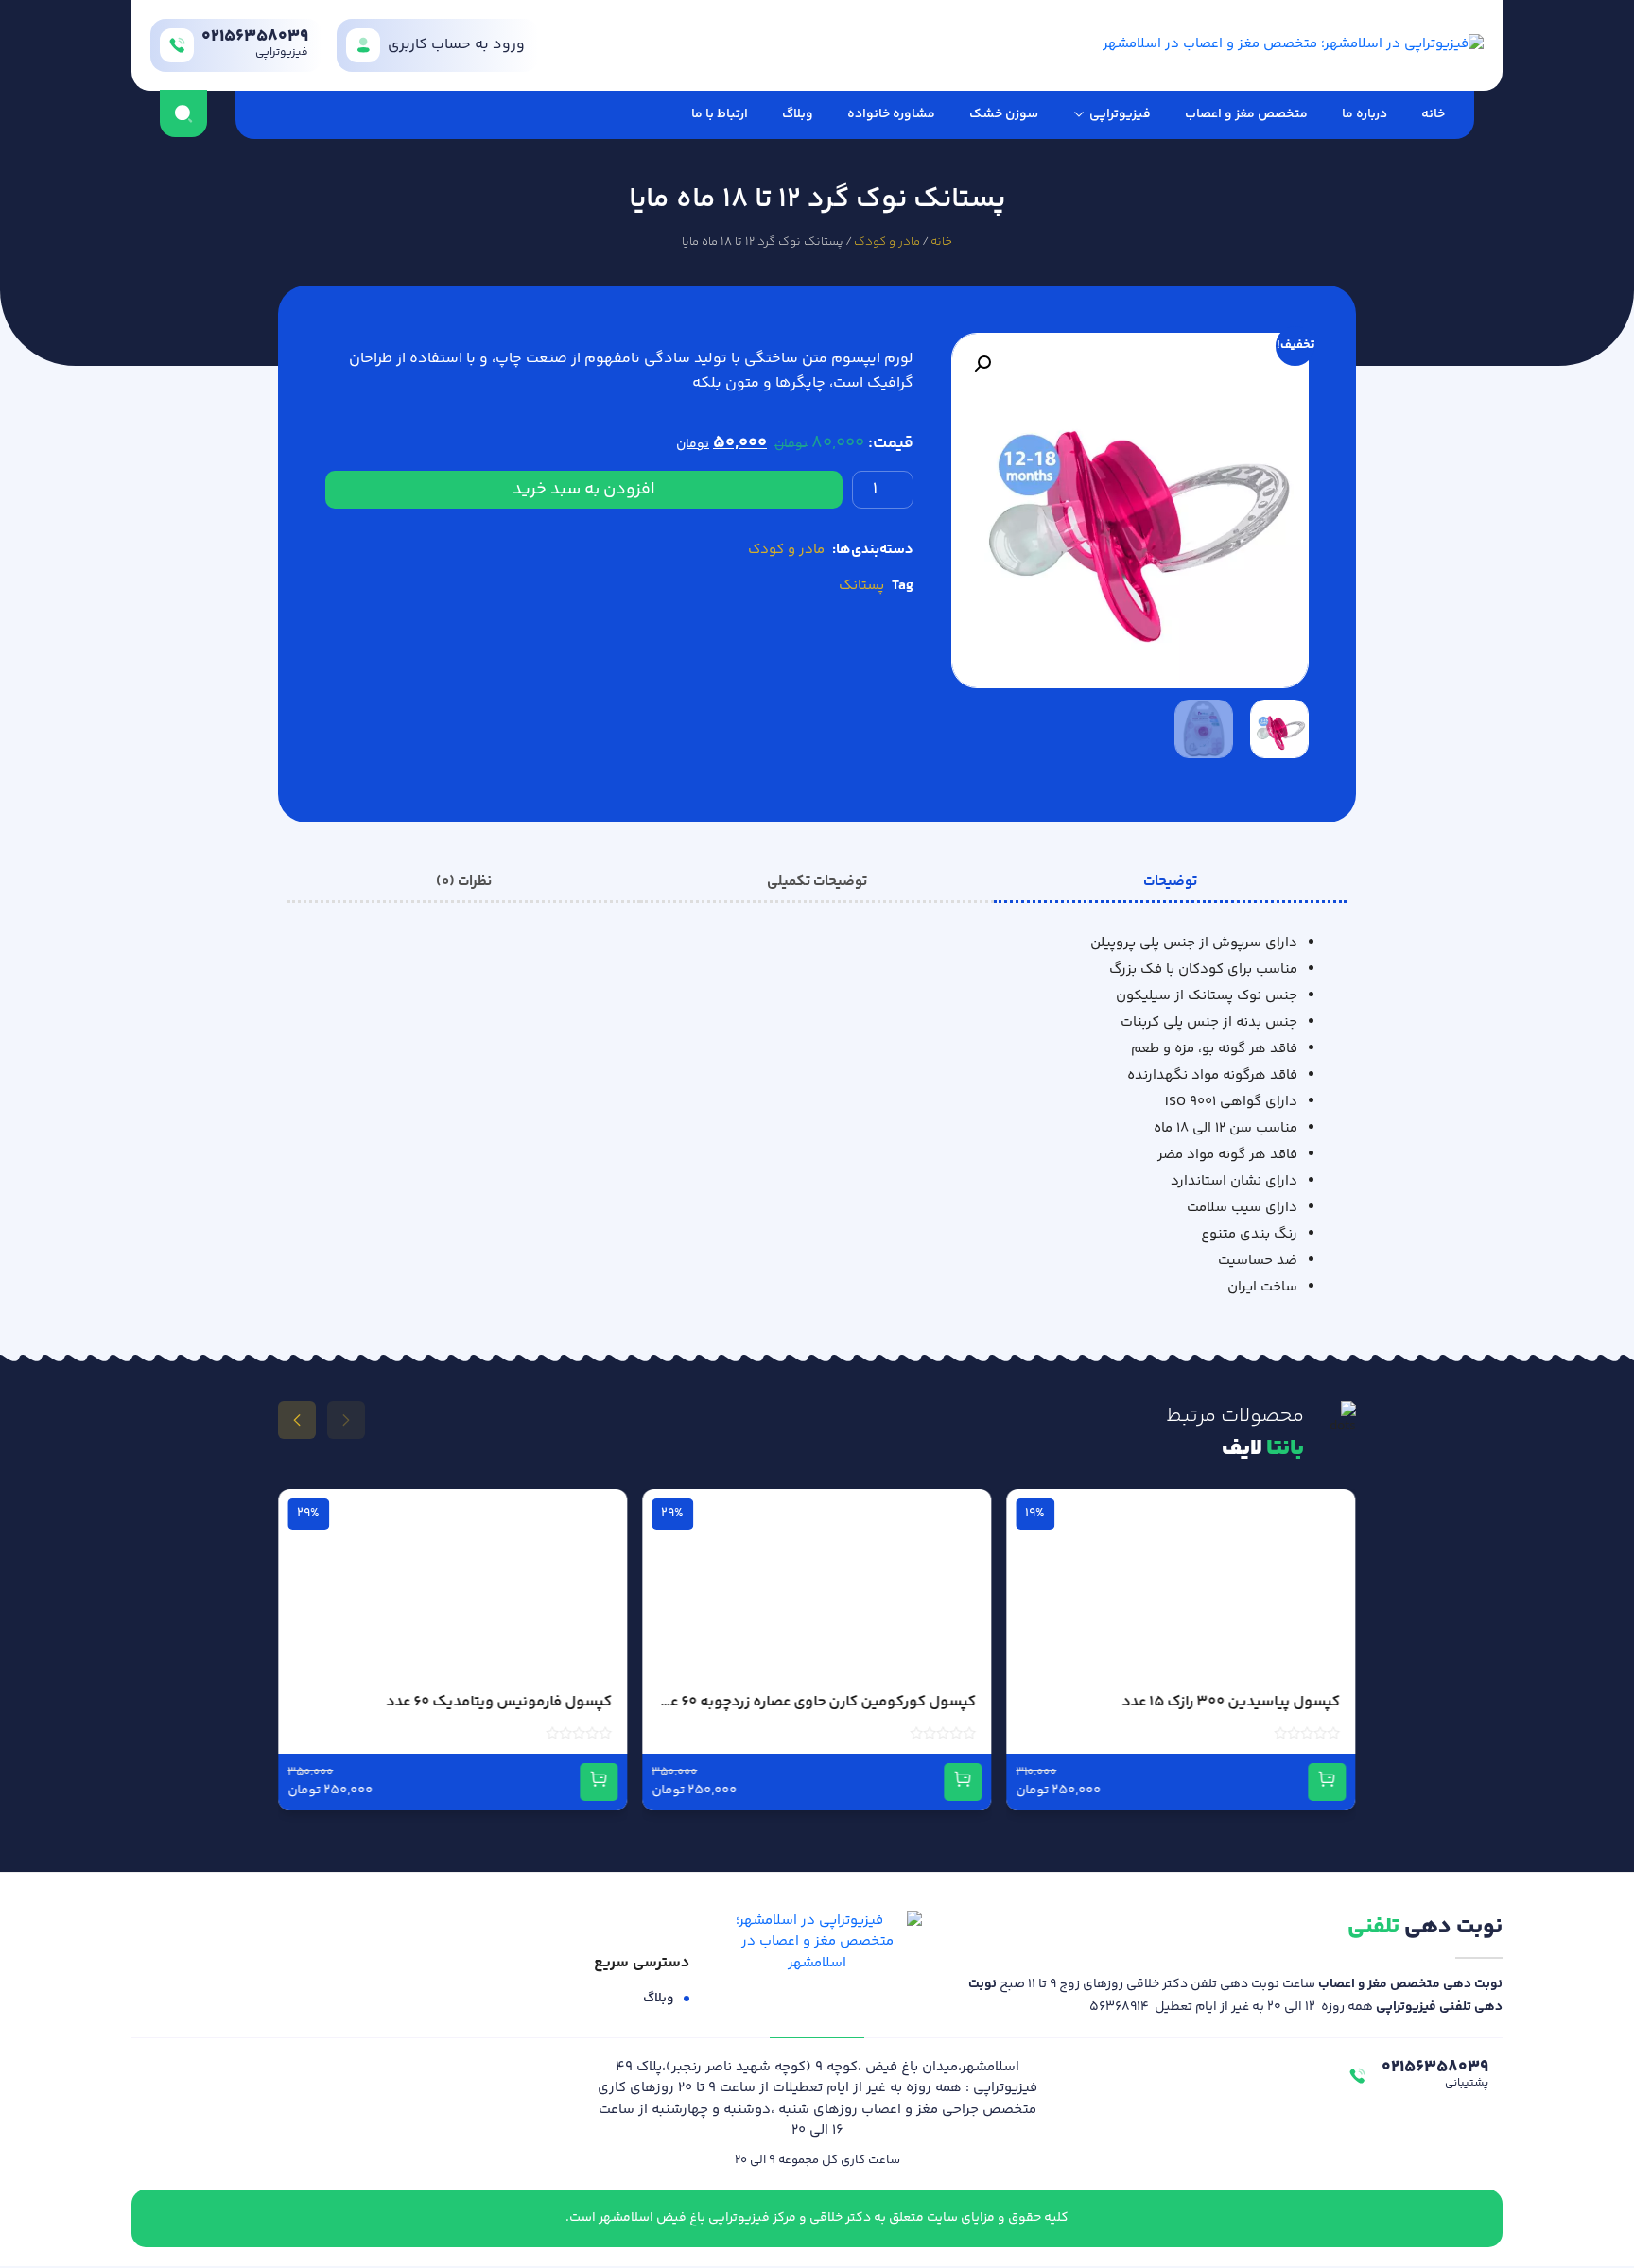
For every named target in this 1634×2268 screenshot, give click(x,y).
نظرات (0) (464, 882)
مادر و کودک (887, 242)
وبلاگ (798, 114)
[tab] (1170, 882)
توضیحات (1170, 882)
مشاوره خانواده (891, 114)
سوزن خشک (1004, 114)
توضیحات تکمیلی (817, 882)
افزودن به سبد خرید (584, 490)
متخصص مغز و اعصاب (1246, 114)
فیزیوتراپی (1120, 114)
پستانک (861, 586)
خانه (1433, 114)
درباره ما (1365, 114)
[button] (982, 364)
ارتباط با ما (720, 114)
